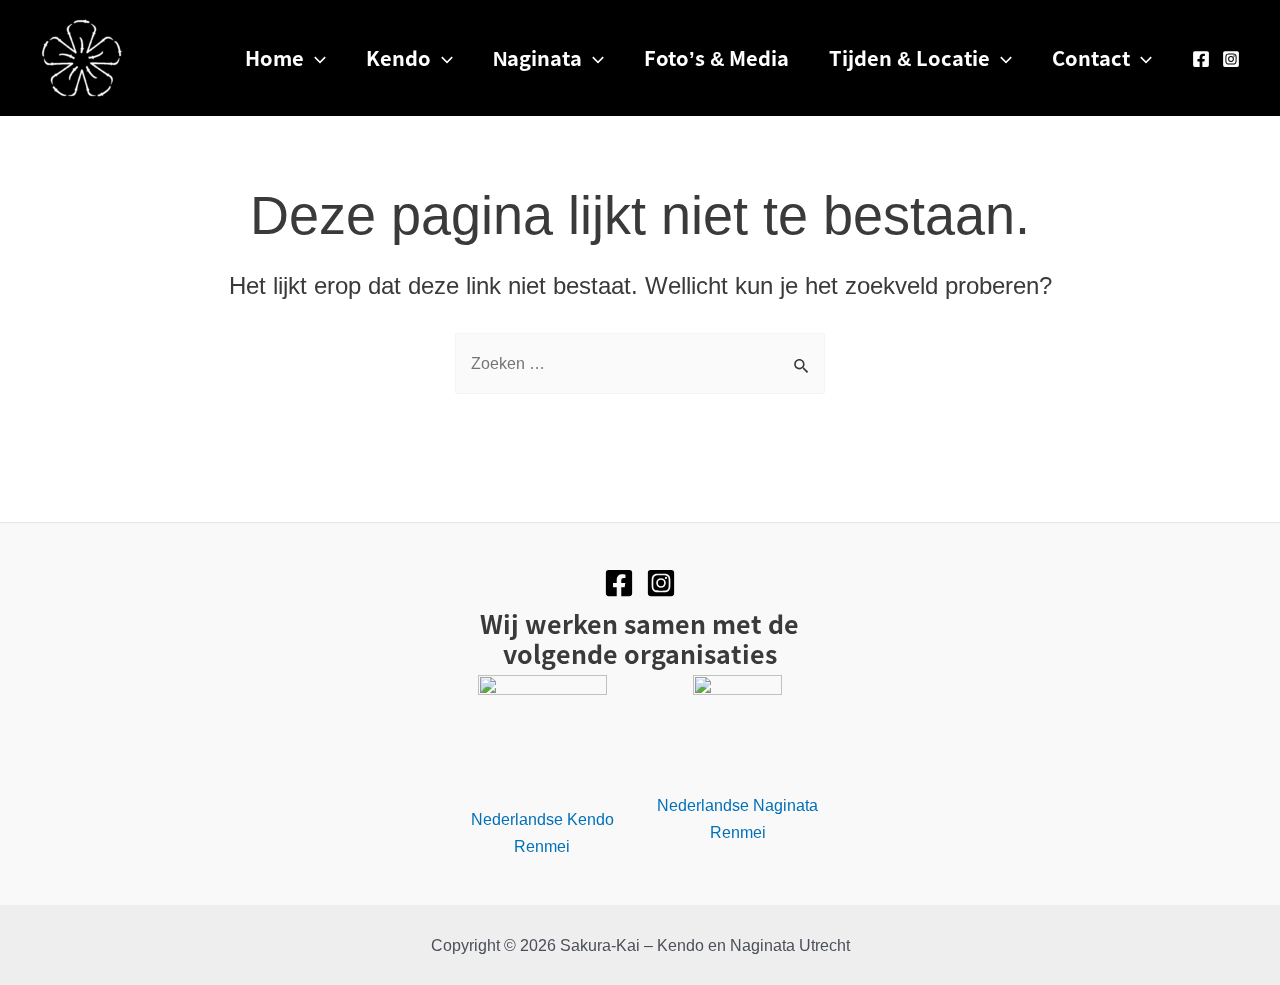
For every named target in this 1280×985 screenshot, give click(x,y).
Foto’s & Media (716, 57)
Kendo (398, 57)
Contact (1091, 57)
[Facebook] (1201, 59)
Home (274, 57)
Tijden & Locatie (909, 57)
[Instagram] (1231, 59)
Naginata (537, 57)
